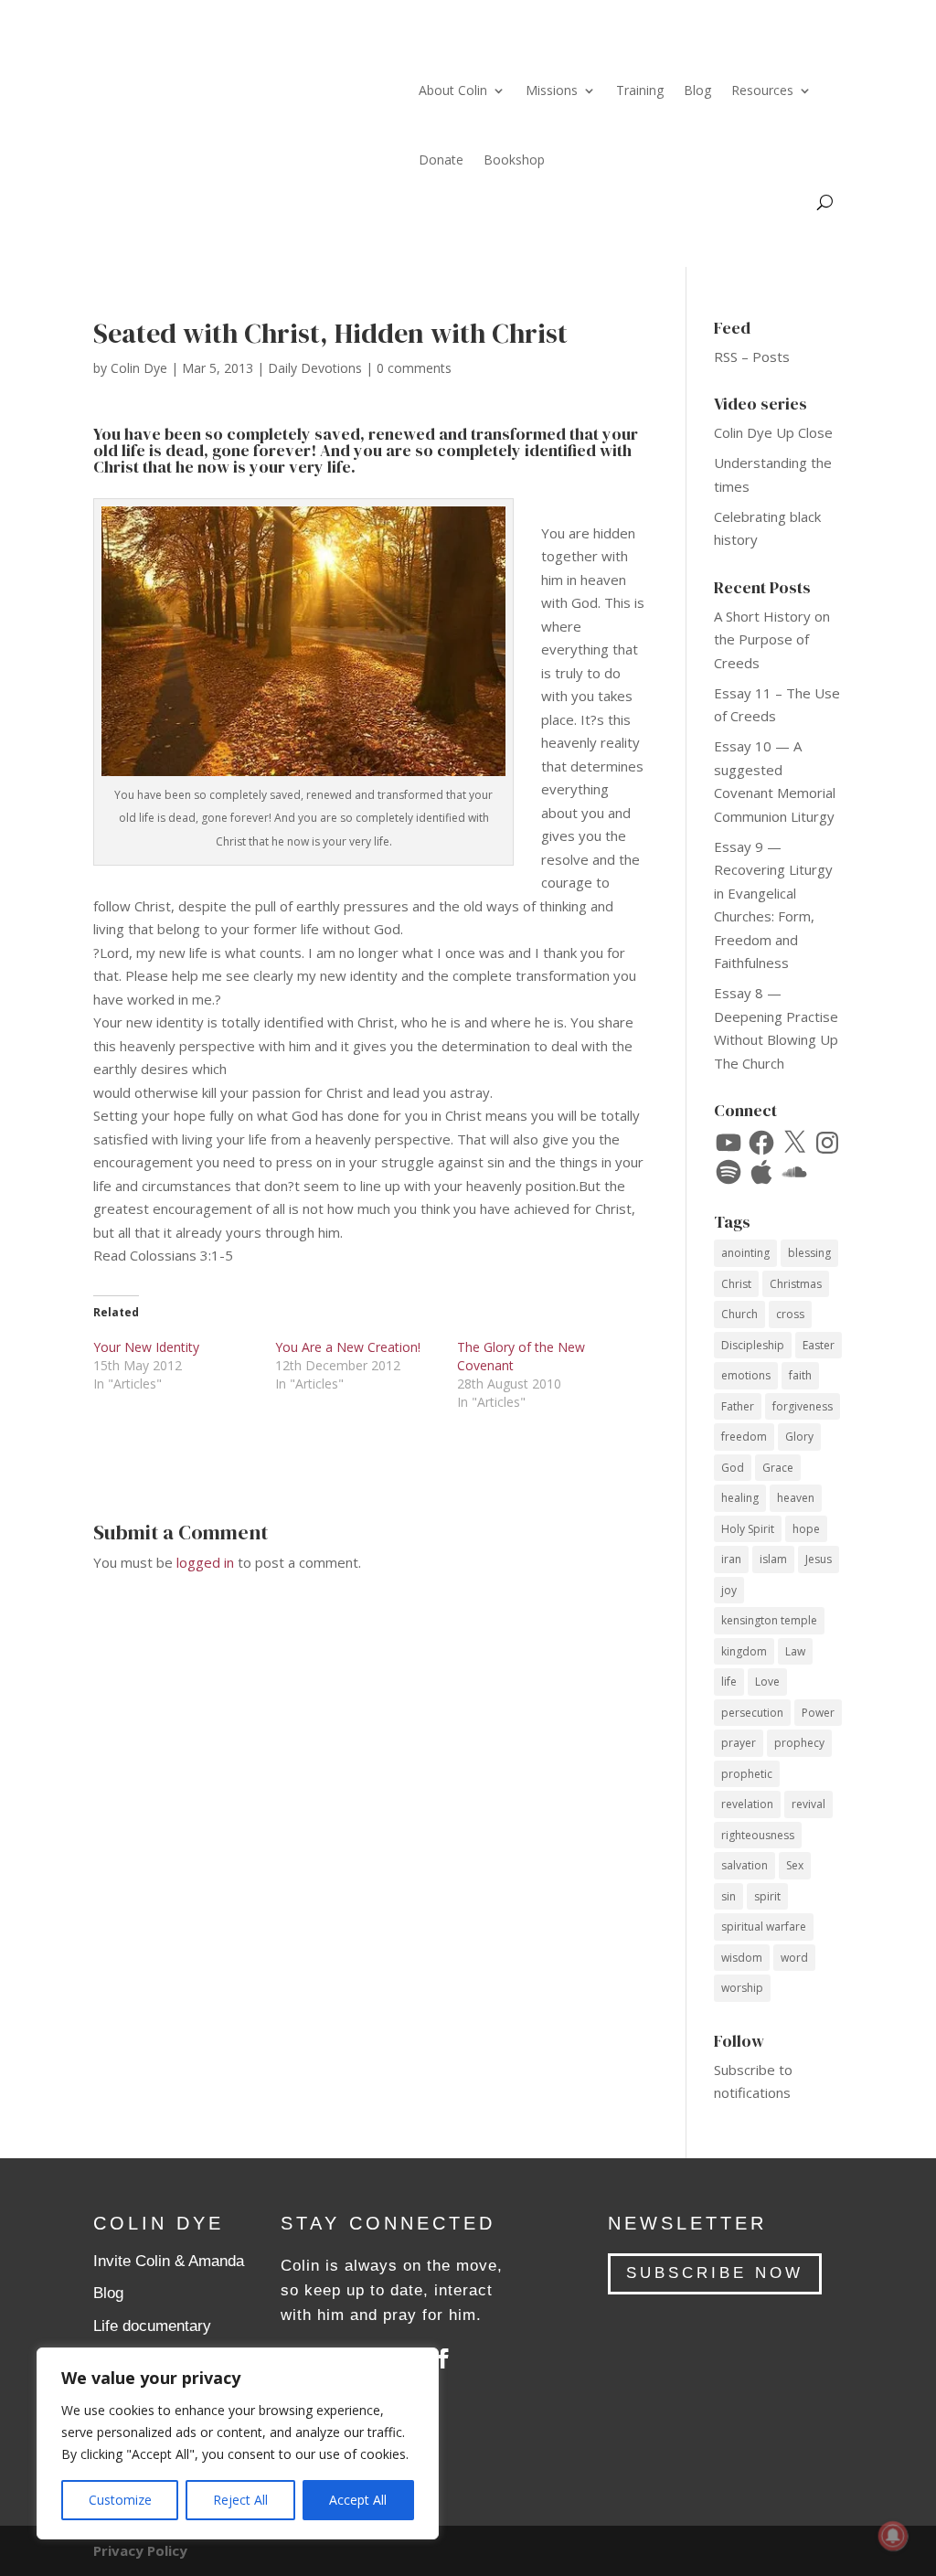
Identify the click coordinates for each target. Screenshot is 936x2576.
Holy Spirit (748, 1529)
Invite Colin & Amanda (169, 2261)
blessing (809, 1253)
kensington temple (769, 1620)
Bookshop (514, 160)
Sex (795, 1865)
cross (790, 1314)
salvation (745, 1865)
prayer (739, 1743)
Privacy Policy (140, 2550)
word (794, 1958)
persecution (752, 1713)
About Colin (453, 90)
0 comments (414, 368)
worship (742, 1988)
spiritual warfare (764, 1927)
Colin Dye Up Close (773, 432)
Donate (441, 160)
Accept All (358, 2500)
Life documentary (152, 2326)
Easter (819, 1345)
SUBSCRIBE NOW (715, 2273)
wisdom (742, 1958)
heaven (796, 1498)
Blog (697, 90)
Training (640, 90)
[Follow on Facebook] (443, 2358)
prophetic (747, 1774)
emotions (746, 1375)
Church (739, 1314)
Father (738, 1406)
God (733, 1468)
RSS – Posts (752, 357)
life (729, 1682)
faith (800, 1375)
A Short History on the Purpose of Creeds (772, 639)
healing (740, 1498)
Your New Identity (146, 1347)
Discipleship (753, 1345)
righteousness (758, 1835)
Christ (736, 1284)
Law (795, 1651)
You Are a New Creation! (348, 1347)
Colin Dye (139, 368)
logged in (205, 1562)
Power (818, 1713)
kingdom (744, 1651)
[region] (238, 2443)
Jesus (819, 1559)
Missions (552, 90)
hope (806, 1529)
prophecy (799, 1743)
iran (731, 1559)
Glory (799, 1437)
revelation (747, 1804)
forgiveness (803, 1406)
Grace (778, 1468)
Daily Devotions (315, 368)
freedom (744, 1437)
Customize (120, 2500)
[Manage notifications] (893, 2536)
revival (808, 1804)
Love (767, 1682)
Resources (762, 90)
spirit (767, 1896)
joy (729, 1590)
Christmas (796, 1284)
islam (773, 1559)
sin (729, 1896)
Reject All (240, 2500)
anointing (745, 1253)
